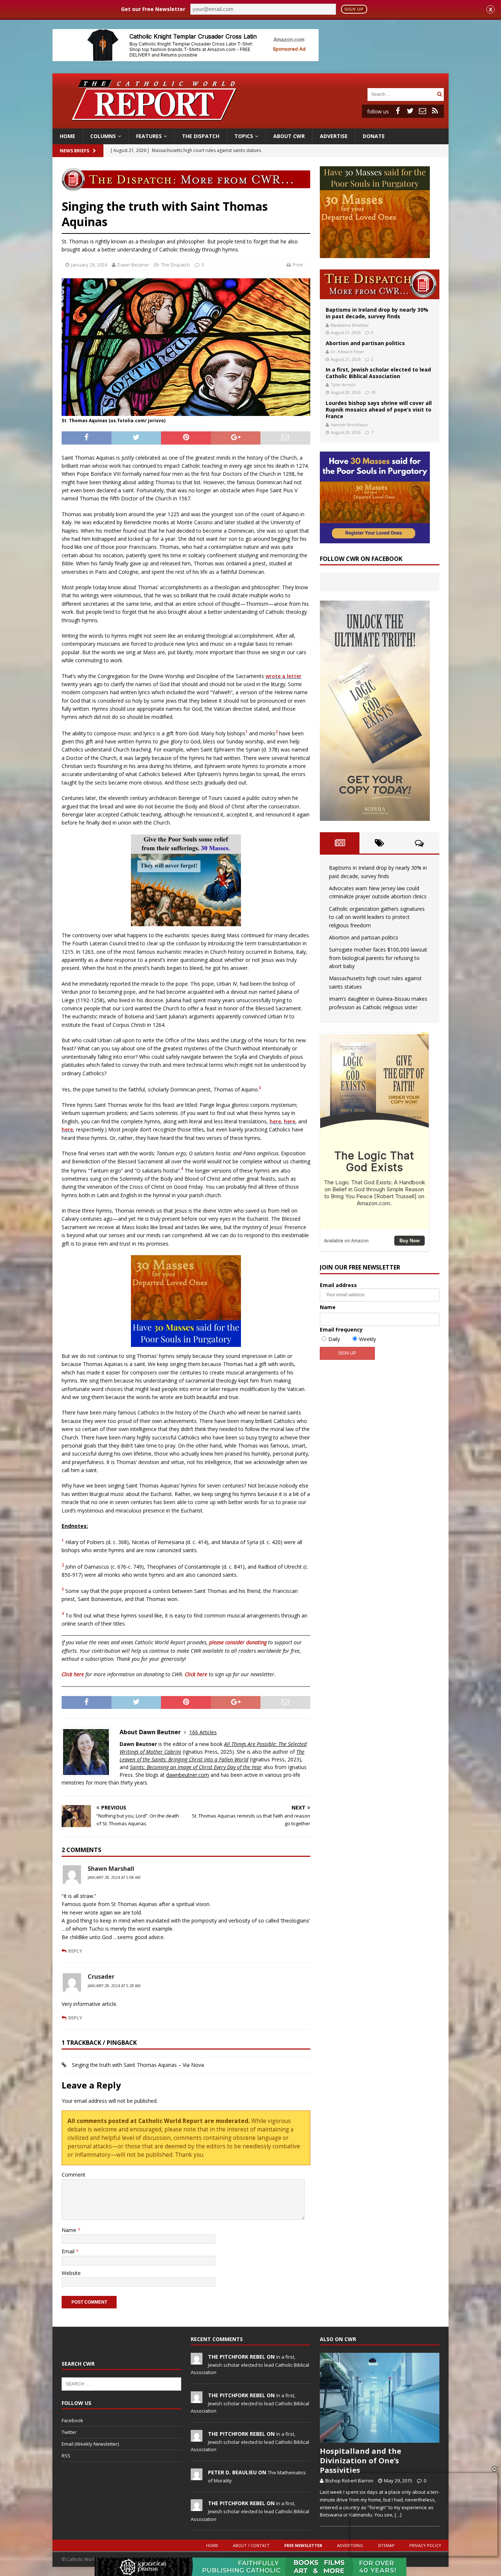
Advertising (350, 2545)
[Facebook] (398, 111)
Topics (244, 136)
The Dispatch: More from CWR (380, 284)
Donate (374, 136)
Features (149, 136)
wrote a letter (284, 676)
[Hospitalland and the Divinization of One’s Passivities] (380, 2398)
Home (67, 136)
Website (71, 2273)
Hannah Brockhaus (349, 425)
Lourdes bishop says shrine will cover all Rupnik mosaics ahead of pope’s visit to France (379, 410)
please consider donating (238, 1642)
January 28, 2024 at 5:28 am (114, 1986)
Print (298, 265)
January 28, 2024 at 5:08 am (114, 1877)
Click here (73, 1674)
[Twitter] (410, 111)
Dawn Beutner (133, 265)
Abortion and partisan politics (365, 343)
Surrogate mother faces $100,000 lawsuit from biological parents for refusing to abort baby (378, 958)
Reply (75, 1951)
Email (69, 2251)
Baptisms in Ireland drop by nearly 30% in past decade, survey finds (377, 313)
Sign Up (354, 9)
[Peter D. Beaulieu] (197, 2476)
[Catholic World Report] (251, 124)
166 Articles (203, 1732)
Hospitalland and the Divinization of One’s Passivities (361, 2461)
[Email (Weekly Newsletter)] (423, 111)
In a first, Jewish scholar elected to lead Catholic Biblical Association (378, 373)
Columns (103, 136)
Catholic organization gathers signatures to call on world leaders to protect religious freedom (377, 917)
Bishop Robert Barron (349, 2481)
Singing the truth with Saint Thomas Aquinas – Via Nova (138, 2065)
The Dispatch (201, 136)
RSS (66, 2456)
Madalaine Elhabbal (350, 325)
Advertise (334, 136)
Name (70, 2230)
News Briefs (74, 151)
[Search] (439, 94)
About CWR (289, 136)
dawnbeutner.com (188, 1775)
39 (373, 392)
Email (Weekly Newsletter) (90, 2444)
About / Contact (251, 2545)
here (275, 1121)
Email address (338, 1285)
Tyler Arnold (343, 385)
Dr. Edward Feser (348, 352)
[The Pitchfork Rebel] (197, 2361)
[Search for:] (401, 94)
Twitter (69, 2432)
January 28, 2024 (89, 265)
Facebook (72, 2420)
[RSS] (435, 111)
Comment (74, 2175)
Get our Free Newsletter (153, 9)
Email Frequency (341, 1329)
